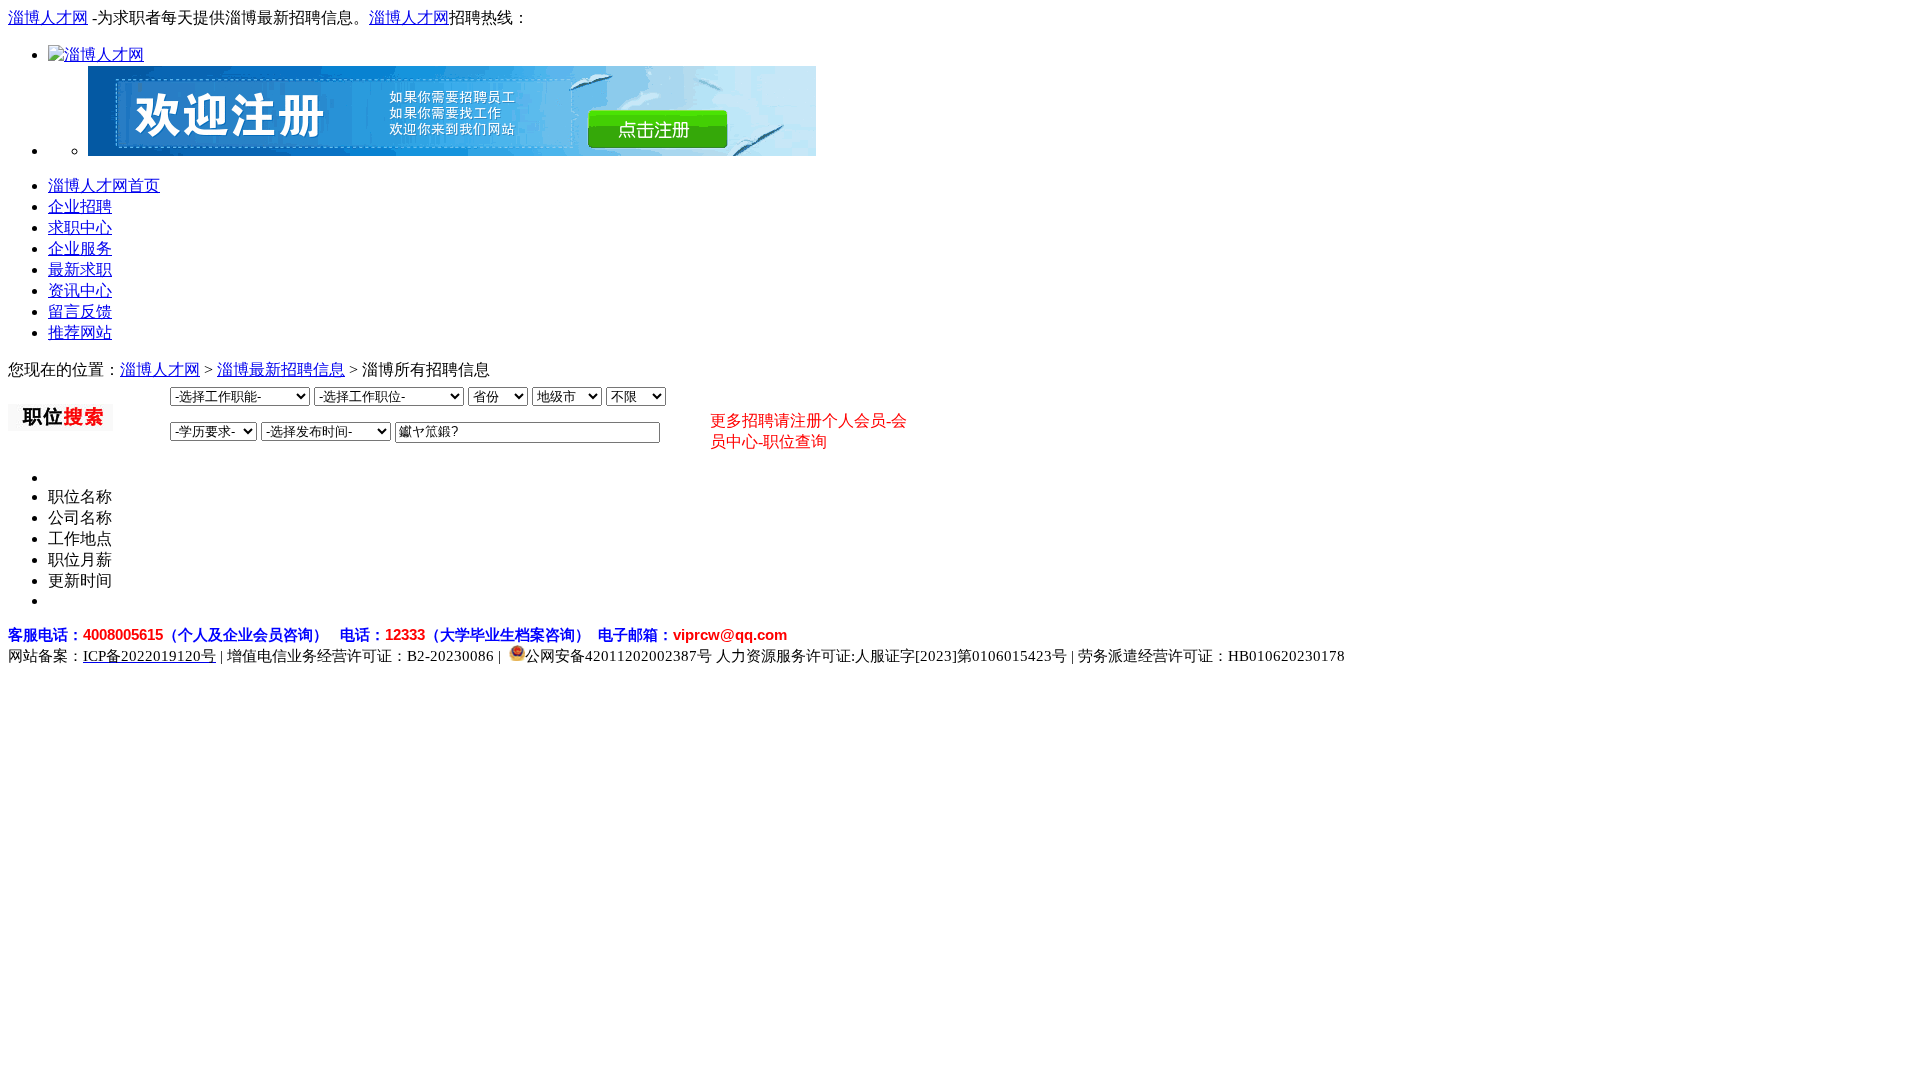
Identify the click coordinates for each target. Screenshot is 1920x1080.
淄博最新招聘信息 (281, 369)
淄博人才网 (48, 17)
